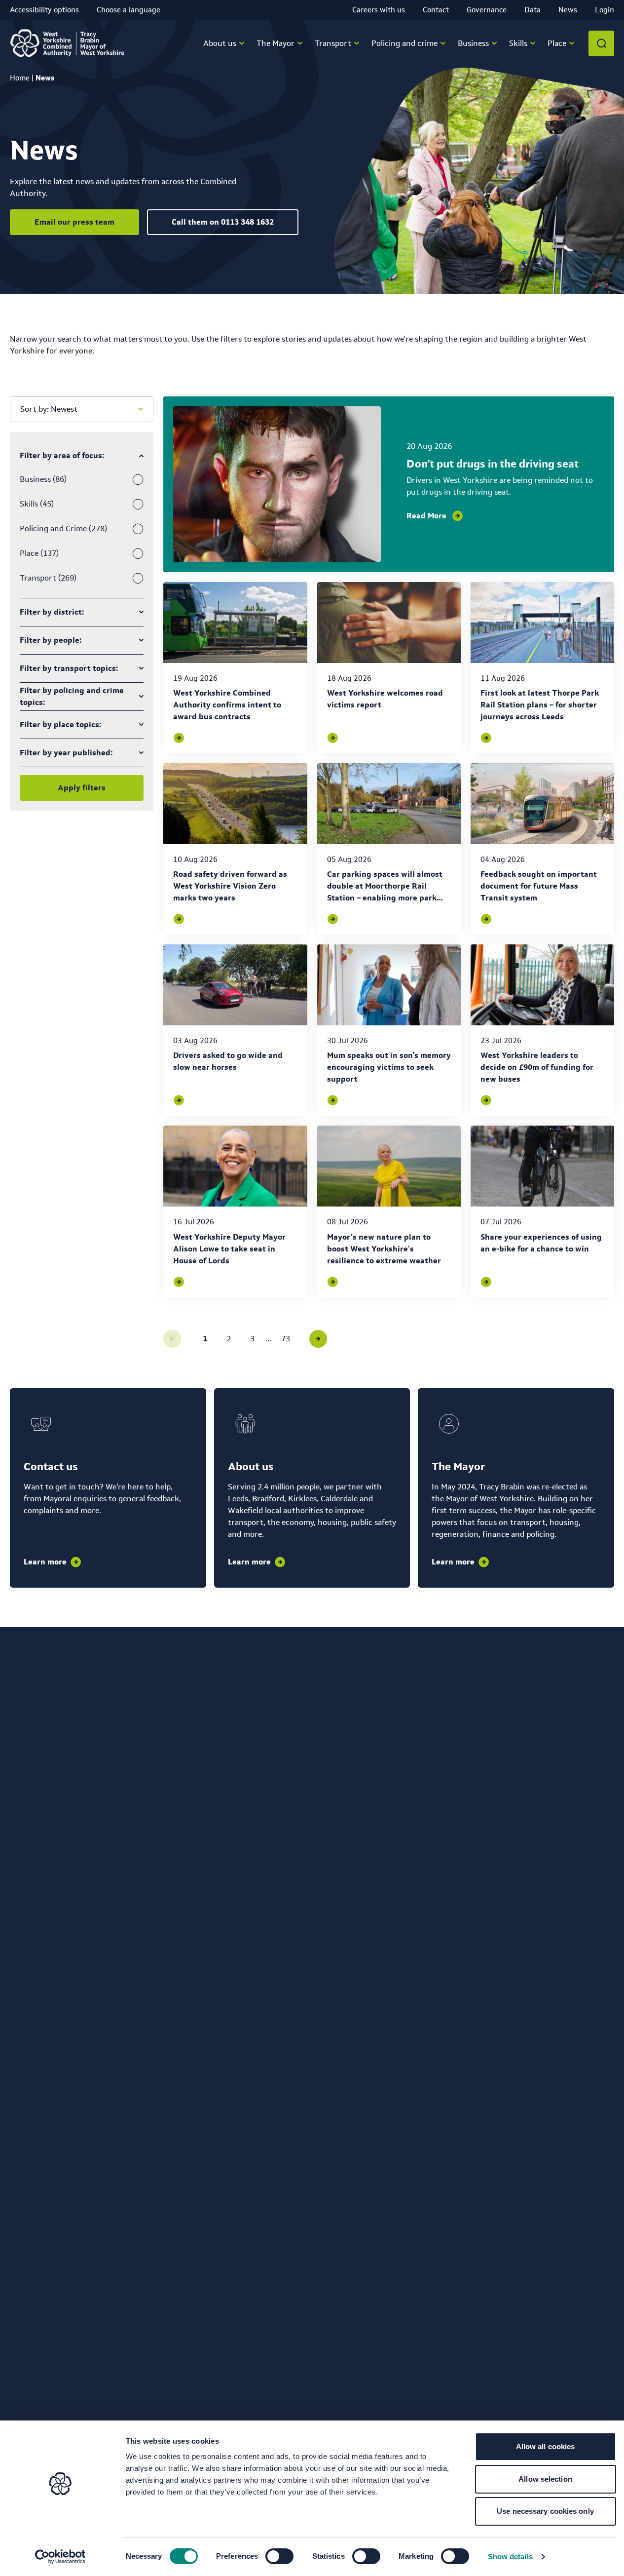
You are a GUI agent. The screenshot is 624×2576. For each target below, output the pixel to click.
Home (20, 78)
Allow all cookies (546, 2446)
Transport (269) (48, 578)
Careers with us (379, 10)
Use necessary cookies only (545, 2511)
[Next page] (318, 1339)
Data (532, 10)
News (568, 10)
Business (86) (43, 479)
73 (286, 1339)
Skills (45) (37, 504)
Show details (510, 2556)
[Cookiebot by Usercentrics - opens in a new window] (60, 2557)
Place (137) (39, 553)
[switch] (279, 2556)
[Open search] (601, 43)
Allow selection (545, 2479)
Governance (487, 10)
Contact (436, 10)
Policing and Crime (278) (63, 528)
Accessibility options (44, 10)
